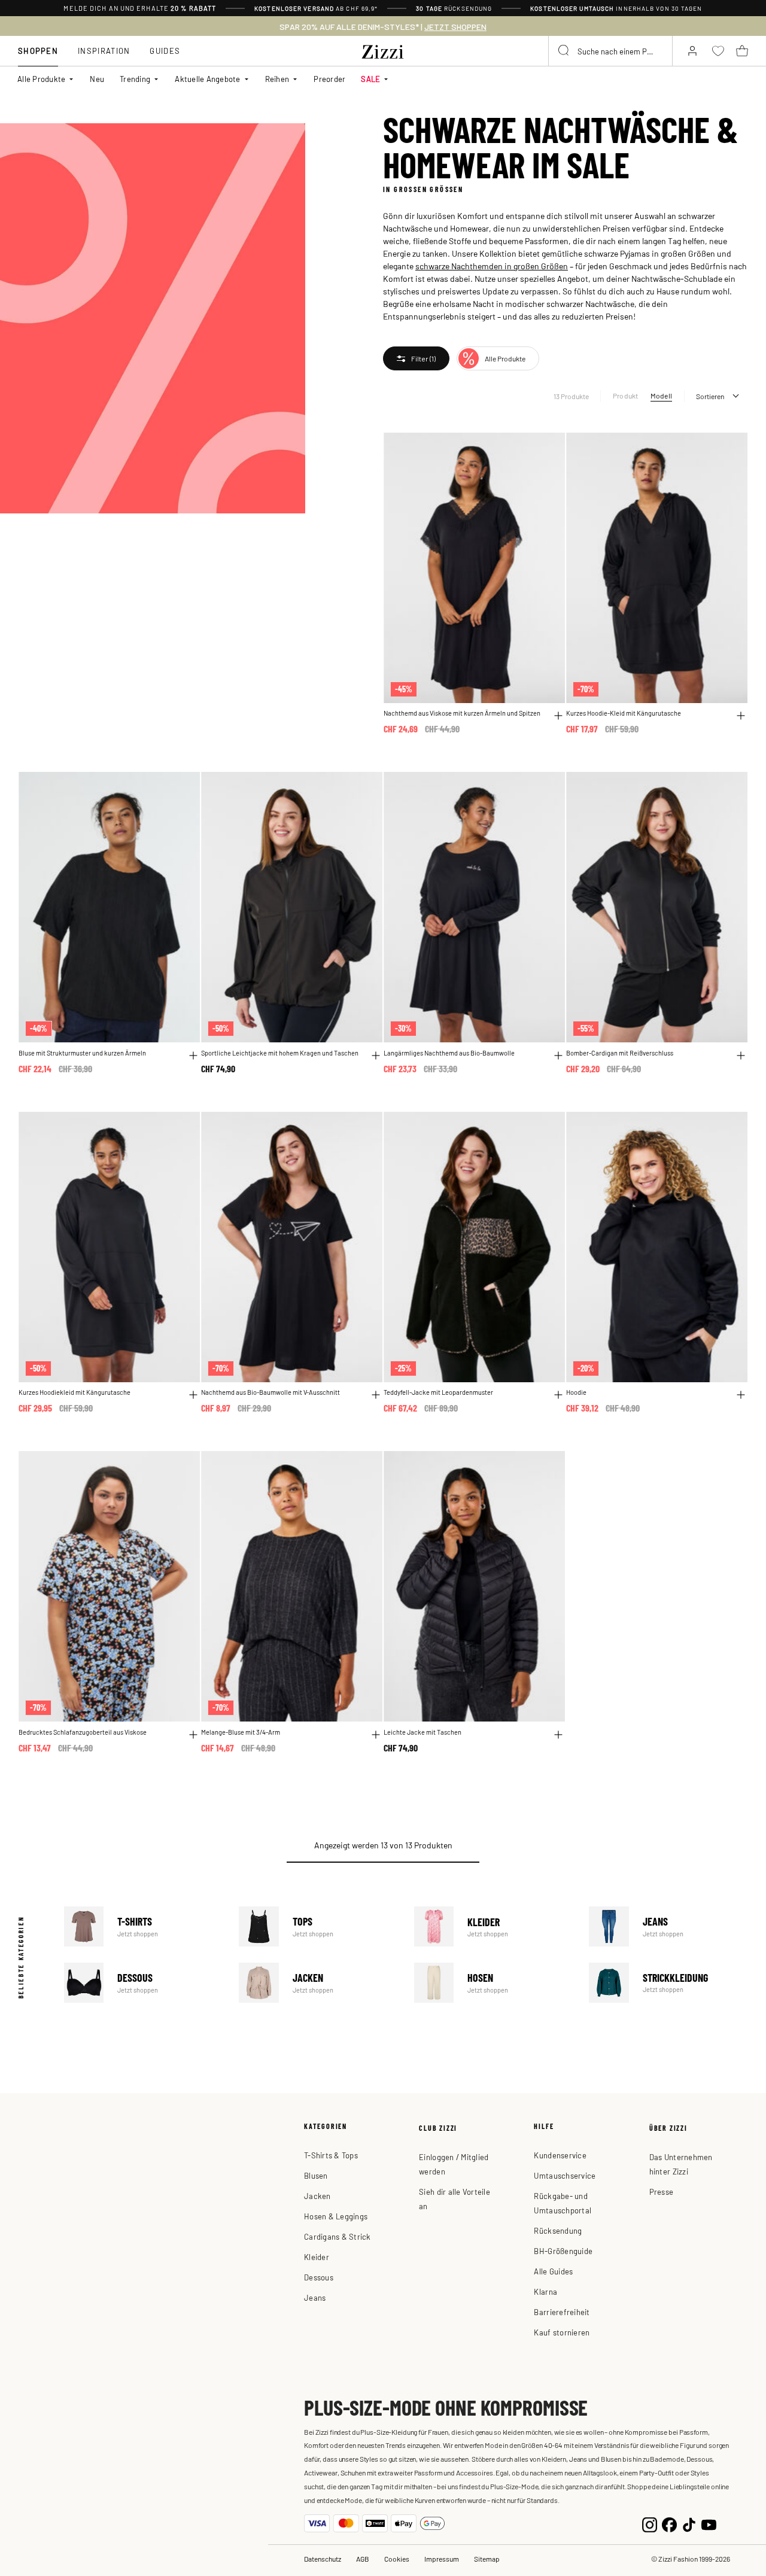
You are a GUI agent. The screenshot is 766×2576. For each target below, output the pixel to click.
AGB (363, 2559)
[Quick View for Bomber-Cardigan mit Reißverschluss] (741, 1056)
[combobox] (610, 51)
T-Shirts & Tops (331, 2155)
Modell (661, 396)
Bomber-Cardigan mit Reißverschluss (620, 1053)
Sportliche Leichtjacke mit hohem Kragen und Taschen (280, 1053)
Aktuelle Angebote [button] (207, 79)
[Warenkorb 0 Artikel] (742, 51)
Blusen (316, 2175)
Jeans (668, 1926)
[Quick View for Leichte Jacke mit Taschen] (558, 1735)
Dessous (144, 1983)
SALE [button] (370, 79)
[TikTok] (689, 2524)
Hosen (494, 1983)
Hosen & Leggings (336, 2216)
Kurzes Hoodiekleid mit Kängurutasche (75, 1392)
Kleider (494, 1926)
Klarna (545, 2291)
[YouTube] (709, 2524)
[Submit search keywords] (564, 51)
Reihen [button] (277, 79)
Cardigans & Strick (338, 2236)
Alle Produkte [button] (41, 79)
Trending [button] (135, 79)
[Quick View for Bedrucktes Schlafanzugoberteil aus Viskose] (193, 1735)
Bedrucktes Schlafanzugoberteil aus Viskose (83, 1732)
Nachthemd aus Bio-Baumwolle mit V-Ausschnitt (270, 1392)
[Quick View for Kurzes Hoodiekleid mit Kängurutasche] (193, 1395)
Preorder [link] (329, 79)
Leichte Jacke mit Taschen (422, 1732)
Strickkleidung (668, 1983)
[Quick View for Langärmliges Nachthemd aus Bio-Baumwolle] (558, 1056)
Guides (165, 51)
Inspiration (104, 51)
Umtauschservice (565, 2175)
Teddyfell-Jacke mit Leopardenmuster (438, 1392)
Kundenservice (560, 2155)
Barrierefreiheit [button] (562, 2312)
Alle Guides (553, 2271)
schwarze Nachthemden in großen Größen (492, 266)
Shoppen (38, 51)
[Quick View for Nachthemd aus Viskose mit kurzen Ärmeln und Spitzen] (558, 716)
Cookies (397, 2559)
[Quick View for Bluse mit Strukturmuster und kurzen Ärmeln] (193, 1056)
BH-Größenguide (563, 2251)
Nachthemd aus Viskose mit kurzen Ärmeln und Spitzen (462, 713)
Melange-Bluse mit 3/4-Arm (241, 1732)
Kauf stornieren (562, 2332)
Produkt (626, 396)
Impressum (442, 2559)
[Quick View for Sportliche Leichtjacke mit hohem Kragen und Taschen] (376, 1056)
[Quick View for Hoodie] (741, 1395)
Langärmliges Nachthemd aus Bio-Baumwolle (449, 1053)
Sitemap (487, 2559)
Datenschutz (323, 2559)
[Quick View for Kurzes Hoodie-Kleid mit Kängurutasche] (741, 716)
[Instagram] (650, 2524)
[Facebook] (669, 2524)
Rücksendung (558, 2230)
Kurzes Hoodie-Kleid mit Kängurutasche (624, 713)
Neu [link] (97, 79)
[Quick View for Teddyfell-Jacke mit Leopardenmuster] (558, 1395)
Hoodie (576, 1392)
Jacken (318, 1983)
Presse (662, 2192)
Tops (318, 1926)
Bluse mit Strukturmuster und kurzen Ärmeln (82, 1053)
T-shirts (144, 1926)
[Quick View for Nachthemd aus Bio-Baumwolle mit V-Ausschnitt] (376, 1395)
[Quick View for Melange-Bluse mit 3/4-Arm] (376, 1735)
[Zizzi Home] (383, 50)
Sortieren (710, 396)
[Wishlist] (548, 448)
